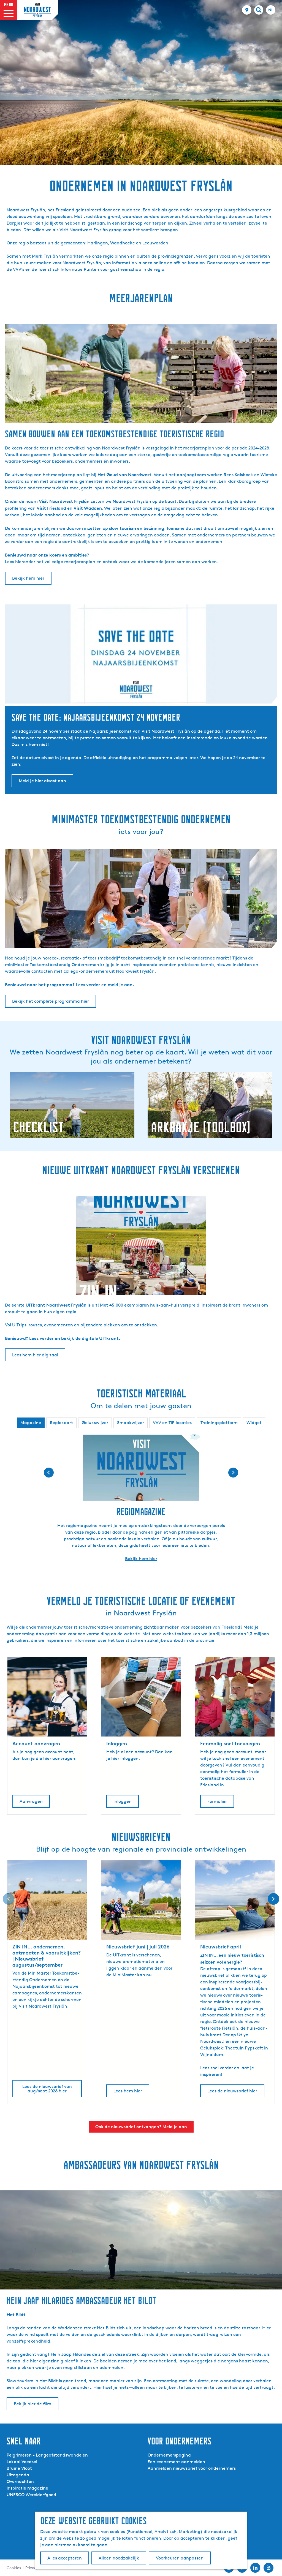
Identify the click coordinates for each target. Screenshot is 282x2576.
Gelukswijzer (95, 1423)
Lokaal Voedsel (22, 2462)
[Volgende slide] (233, 1473)
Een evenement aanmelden (176, 2462)
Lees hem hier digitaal (35, 1355)
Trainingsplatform (219, 1423)
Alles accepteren (65, 2558)
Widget (254, 1423)
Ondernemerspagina (169, 2455)
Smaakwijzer (131, 1423)
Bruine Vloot (19, 2468)
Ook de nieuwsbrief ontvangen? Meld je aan (141, 2127)
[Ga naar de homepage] (37, 10)
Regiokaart (61, 1423)
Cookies (14, 2568)
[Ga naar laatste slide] (49, 1473)
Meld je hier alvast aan (42, 781)
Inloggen (123, 1801)
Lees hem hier (128, 2091)
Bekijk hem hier (28, 578)
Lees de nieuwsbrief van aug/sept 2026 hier (47, 2089)
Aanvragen (31, 1801)
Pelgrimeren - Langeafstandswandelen (47, 2455)
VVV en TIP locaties (172, 1423)
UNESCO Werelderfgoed (31, 2495)
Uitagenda (18, 2475)
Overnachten (20, 2481)
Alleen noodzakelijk (119, 2558)
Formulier (217, 1801)
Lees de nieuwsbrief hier (232, 2091)
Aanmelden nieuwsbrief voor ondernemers (192, 2468)
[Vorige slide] (9, 1899)
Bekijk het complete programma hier (51, 1001)
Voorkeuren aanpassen (180, 2558)
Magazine (31, 1423)
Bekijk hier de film (32, 2404)
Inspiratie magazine (27, 2488)
